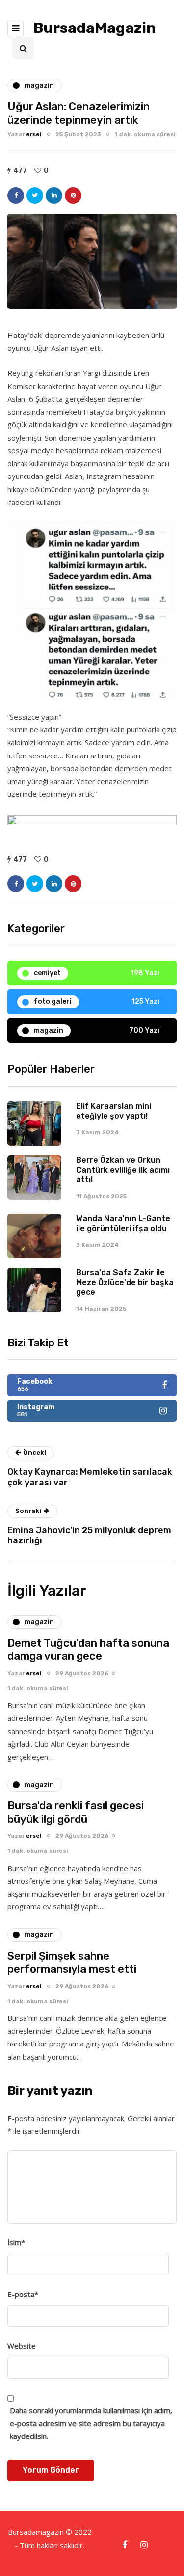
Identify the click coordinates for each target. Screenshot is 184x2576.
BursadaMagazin (95, 28)
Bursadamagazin (37, 2532)
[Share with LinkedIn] (54, 196)
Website (22, 2346)
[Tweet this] (35, 196)
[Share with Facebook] (16, 196)
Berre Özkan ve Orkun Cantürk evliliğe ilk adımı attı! (123, 1170)
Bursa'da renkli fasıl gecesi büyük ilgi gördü (76, 1812)
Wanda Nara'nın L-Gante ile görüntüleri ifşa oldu (123, 1223)
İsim (16, 2242)
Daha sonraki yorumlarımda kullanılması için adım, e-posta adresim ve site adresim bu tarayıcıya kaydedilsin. (91, 2423)
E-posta (23, 2294)
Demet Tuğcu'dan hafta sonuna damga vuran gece (88, 1650)
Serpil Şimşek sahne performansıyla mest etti (72, 1963)
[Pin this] (73, 196)
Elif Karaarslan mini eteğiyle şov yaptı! (114, 1111)
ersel (34, 134)
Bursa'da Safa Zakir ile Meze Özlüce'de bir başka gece (125, 1282)
